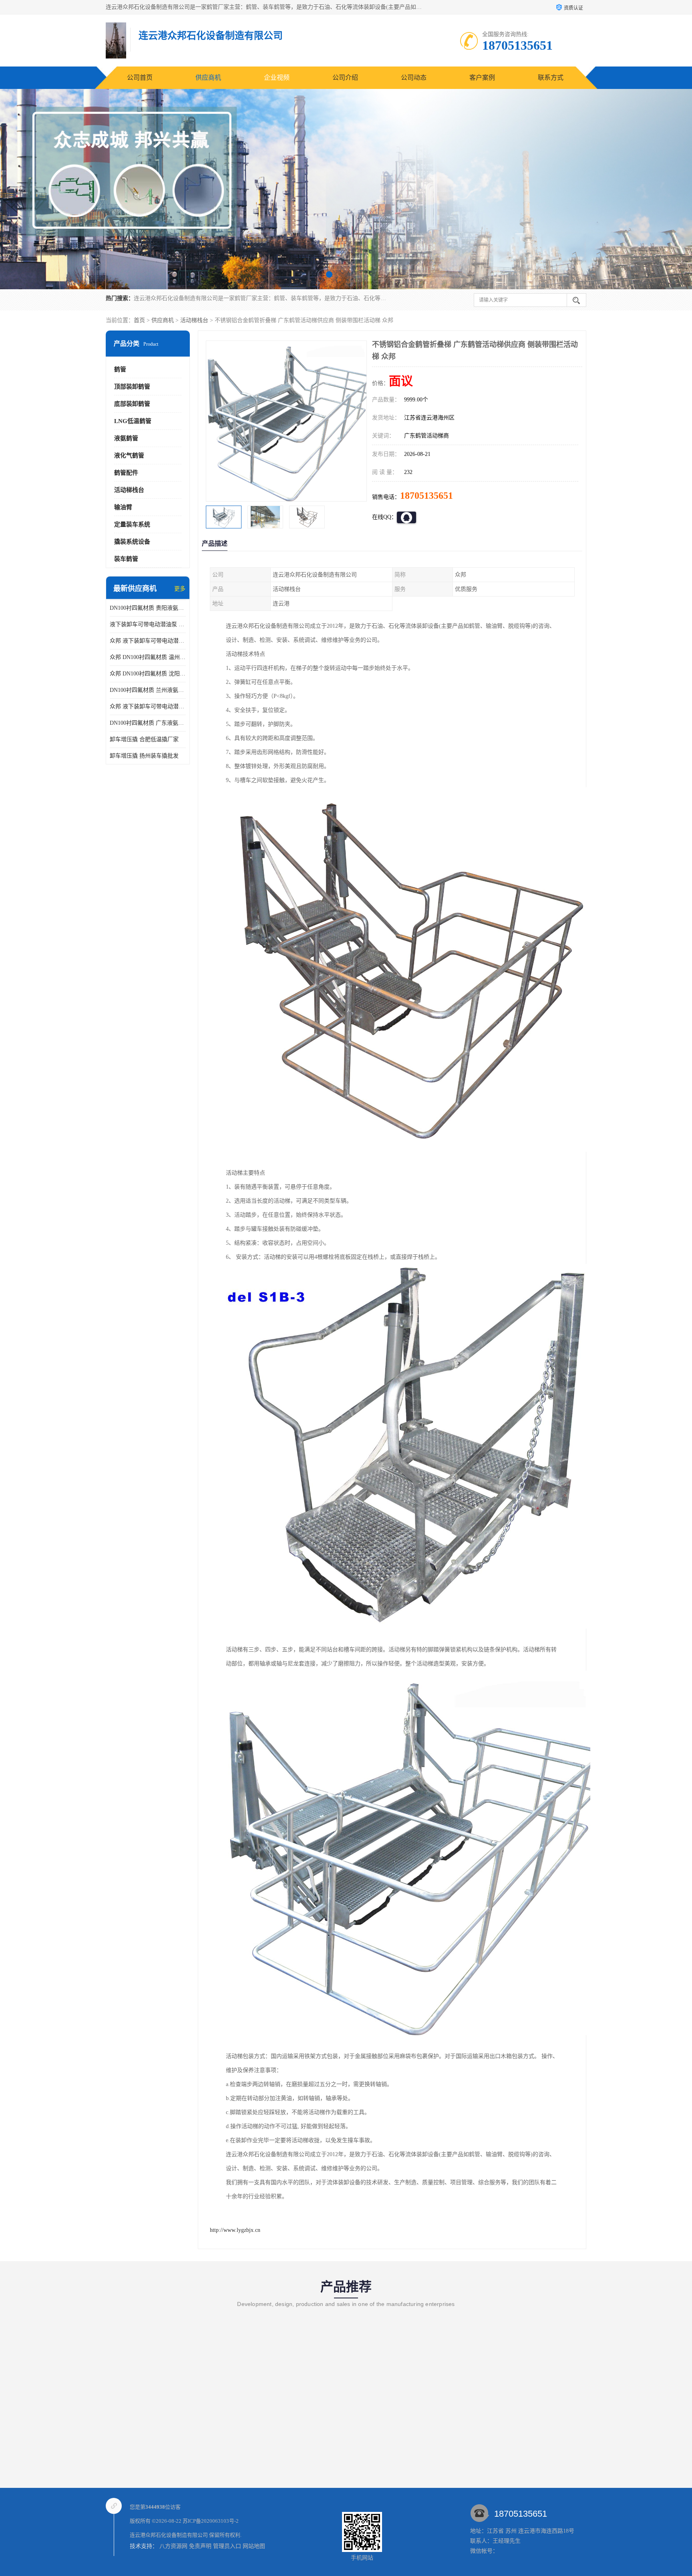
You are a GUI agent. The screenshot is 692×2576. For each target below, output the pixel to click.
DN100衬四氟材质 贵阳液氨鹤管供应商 (148, 608)
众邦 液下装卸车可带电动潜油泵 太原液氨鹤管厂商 (148, 706)
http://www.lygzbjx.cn (235, 2230)
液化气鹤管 (129, 456)
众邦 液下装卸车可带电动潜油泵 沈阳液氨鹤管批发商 (148, 641)
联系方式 (551, 78)
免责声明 (200, 2546)
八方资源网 (173, 2546)
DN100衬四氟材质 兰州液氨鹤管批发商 (148, 690)
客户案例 (482, 78)
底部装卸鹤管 (132, 404)
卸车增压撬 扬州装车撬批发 (144, 756)
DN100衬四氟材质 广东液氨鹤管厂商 (148, 723)
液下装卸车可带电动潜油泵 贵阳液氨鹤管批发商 (148, 624)
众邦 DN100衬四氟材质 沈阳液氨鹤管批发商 (148, 674)
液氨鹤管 (126, 438)
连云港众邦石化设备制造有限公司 (169, 2535)
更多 (180, 589)
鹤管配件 (126, 473)
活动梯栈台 (194, 320)
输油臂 (123, 507)
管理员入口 (227, 2546)
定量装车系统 (132, 524)
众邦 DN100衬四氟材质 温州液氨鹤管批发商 (148, 657)
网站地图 (254, 2546)
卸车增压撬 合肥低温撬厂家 (144, 739)
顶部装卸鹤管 (132, 387)
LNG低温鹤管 (133, 421)
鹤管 (120, 369)
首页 (139, 320)
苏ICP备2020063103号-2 (211, 2521)
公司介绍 (345, 78)
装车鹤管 (126, 559)
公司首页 (140, 78)
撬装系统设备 (132, 542)
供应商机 (208, 78)
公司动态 (414, 78)
